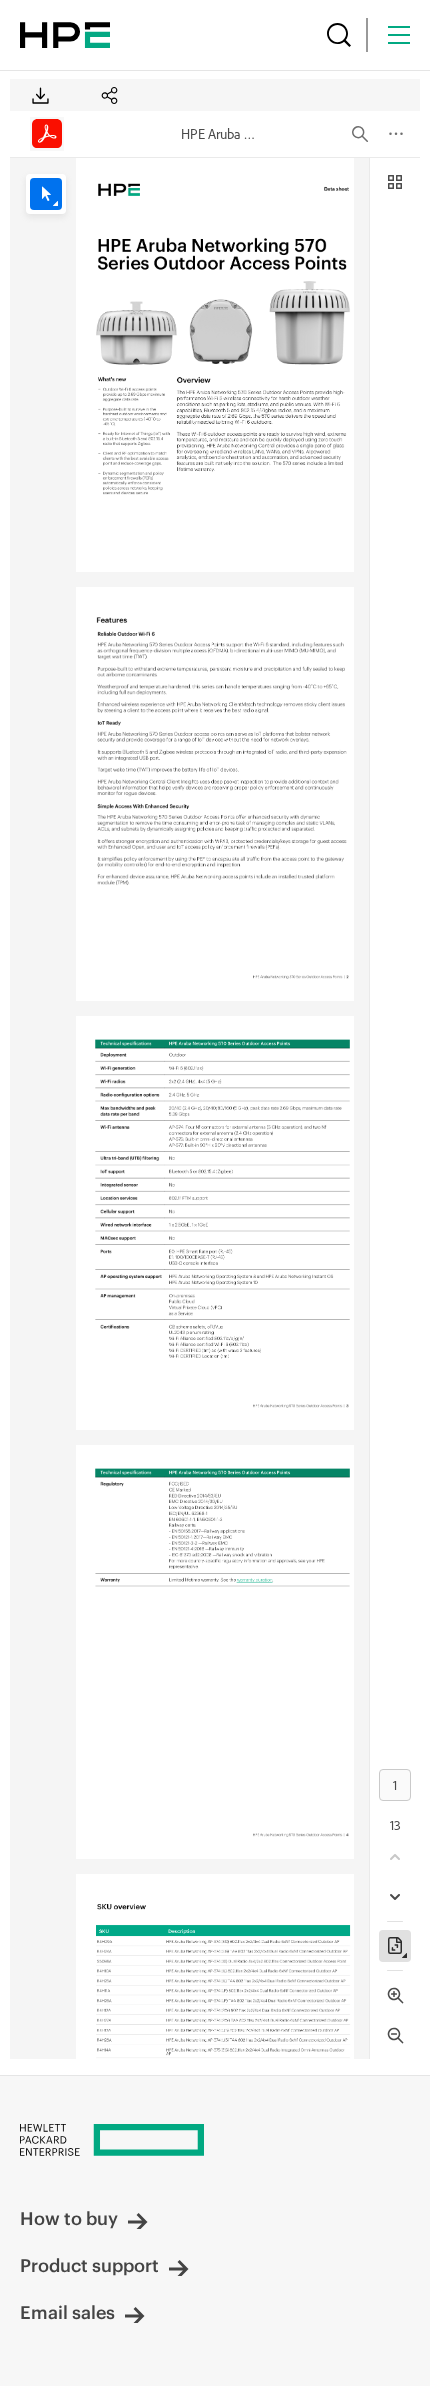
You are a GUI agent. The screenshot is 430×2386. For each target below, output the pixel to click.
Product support (89, 2265)
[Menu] (399, 35)
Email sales (67, 2312)
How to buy (69, 2218)
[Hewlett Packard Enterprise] (65, 35)
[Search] (339, 35)
